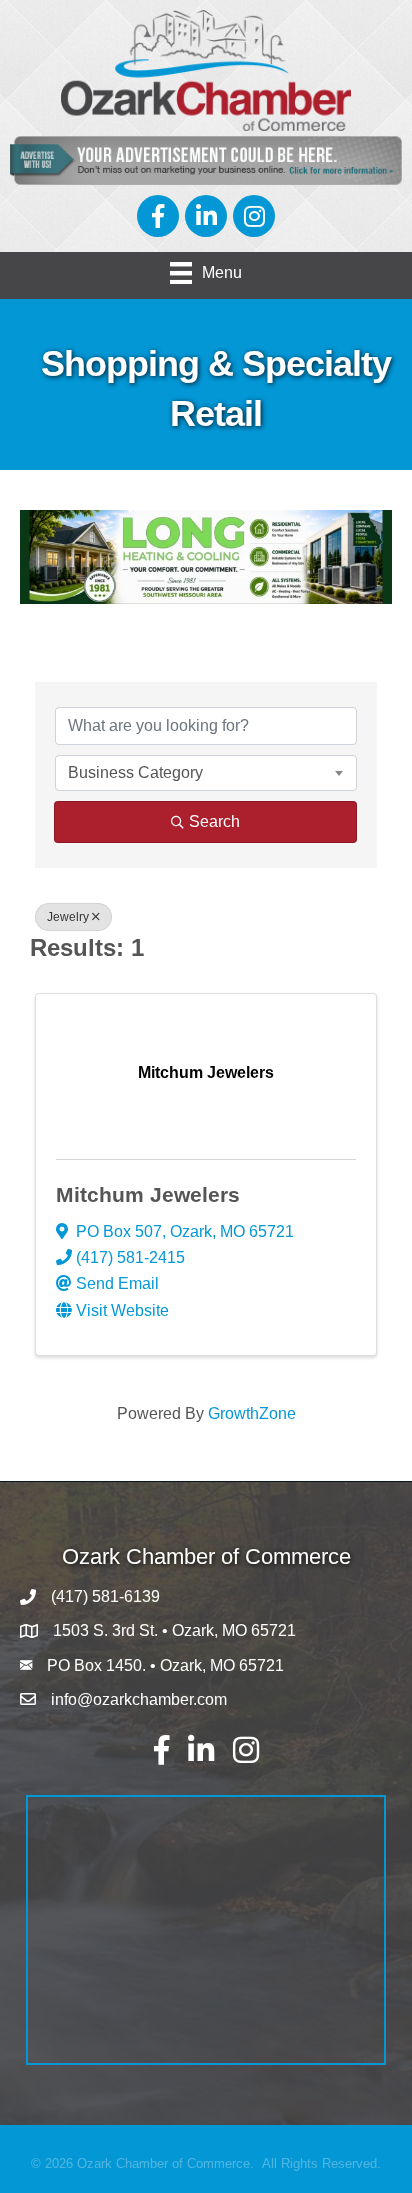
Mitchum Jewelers (148, 1194)
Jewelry (68, 917)
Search (214, 821)
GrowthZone (252, 1413)
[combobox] (206, 773)
